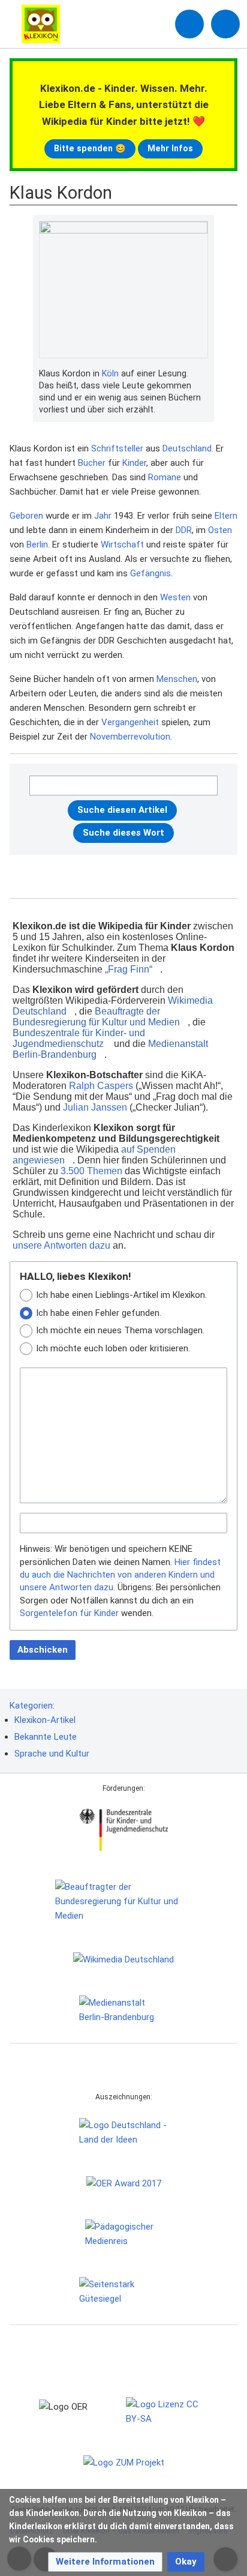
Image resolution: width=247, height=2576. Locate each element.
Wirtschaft (122, 544)
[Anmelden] (189, 24)
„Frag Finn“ (129, 969)
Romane (165, 477)
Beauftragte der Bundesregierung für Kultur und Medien (96, 1017)
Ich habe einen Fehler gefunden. (99, 1313)
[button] (105, 2562)
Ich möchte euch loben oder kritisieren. (113, 1348)
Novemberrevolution (130, 737)
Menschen (177, 679)
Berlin (37, 544)
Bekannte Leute (46, 1737)
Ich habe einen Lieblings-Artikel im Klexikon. (121, 1295)
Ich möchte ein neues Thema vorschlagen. (120, 1330)
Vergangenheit (130, 722)
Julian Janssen (95, 1107)
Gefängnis (150, 573)
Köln (110, 373)
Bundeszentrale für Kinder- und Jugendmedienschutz (79, 1038)
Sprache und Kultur (52, 1754)
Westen (175, 597)
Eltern (226, 516)
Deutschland (187, 448)
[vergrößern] (202, 374)
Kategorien (31, 1706)
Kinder (134, 463)
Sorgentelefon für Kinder (69, 1613)
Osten (220, 530)
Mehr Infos (170, 148)
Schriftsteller (117, 448)
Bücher (92, 463)
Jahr (103, 516)
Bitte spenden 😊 (90, 148)
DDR (184, 530)
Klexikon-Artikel (45, 1720)
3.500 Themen (91, 1171)
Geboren (26, 516)
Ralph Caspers (101, 1086)
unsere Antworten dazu (61, 1245)
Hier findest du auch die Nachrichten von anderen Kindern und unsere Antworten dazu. (120, 1575)
